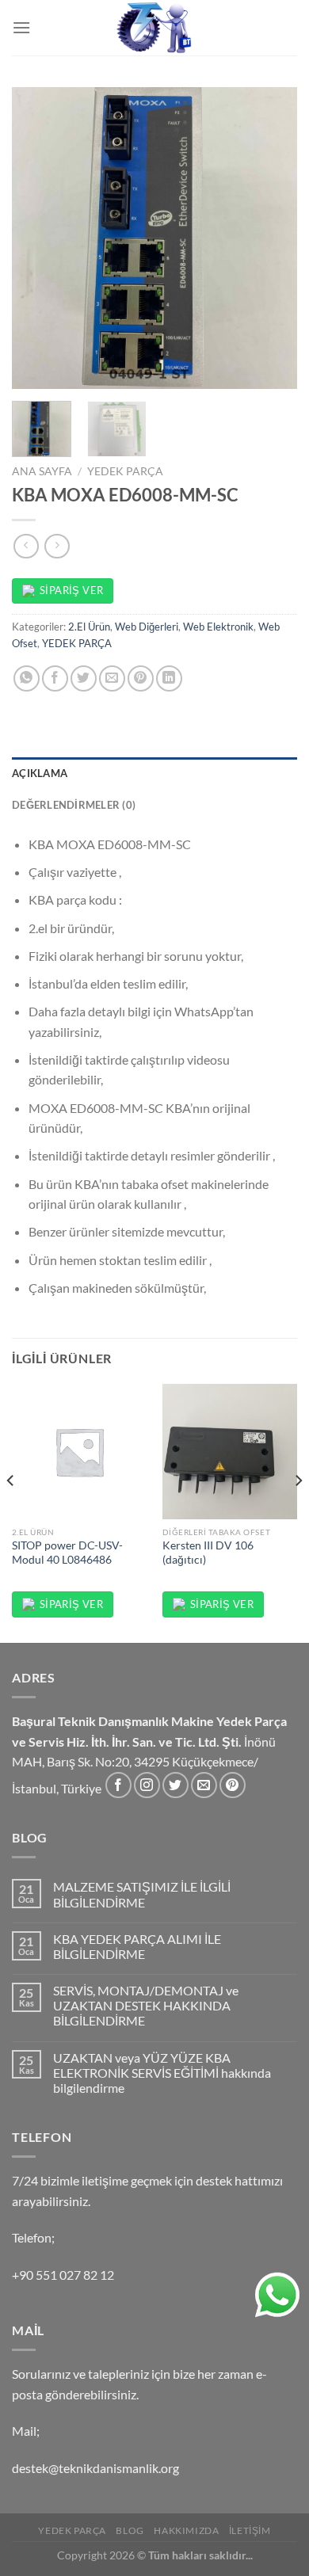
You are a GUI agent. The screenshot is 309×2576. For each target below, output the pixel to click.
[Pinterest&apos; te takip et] (233, 1785)
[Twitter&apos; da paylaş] (84, 678)
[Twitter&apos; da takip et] (175, 1785)
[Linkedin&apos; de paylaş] (169, 678)
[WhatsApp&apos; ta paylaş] (27, 678)
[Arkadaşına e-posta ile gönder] (112, 678)
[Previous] (37, 238)
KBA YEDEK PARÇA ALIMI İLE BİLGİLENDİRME (137, 1946)
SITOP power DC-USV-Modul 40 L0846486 (67, 1553)
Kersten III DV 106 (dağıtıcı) (208, 1553)
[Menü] (21, 27)
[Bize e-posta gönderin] (204, 1785)
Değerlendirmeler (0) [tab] (74, 805)
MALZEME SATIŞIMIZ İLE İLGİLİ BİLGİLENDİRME (142, 1894)
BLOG (130, 2530)
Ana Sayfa (42, 471)
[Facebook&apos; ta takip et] (118, 1785)
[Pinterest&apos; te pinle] (141, 678)
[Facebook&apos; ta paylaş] (55, 678)
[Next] (272, 238)
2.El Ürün (89, 627)
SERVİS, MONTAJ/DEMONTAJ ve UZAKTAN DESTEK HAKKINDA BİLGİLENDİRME (146, 2005)
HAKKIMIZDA (186, 2530)
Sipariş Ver (71, 590)
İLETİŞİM (250, 2530)
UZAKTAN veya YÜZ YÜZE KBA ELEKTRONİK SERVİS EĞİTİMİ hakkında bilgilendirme (162, 2073)
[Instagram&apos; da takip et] (147, 1785)
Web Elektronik (218, 627)
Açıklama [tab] (40, 773)
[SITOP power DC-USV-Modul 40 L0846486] (79, 1451)
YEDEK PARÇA (125, 471)
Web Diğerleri (147, 627)
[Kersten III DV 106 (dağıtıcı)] (230, 1451)
